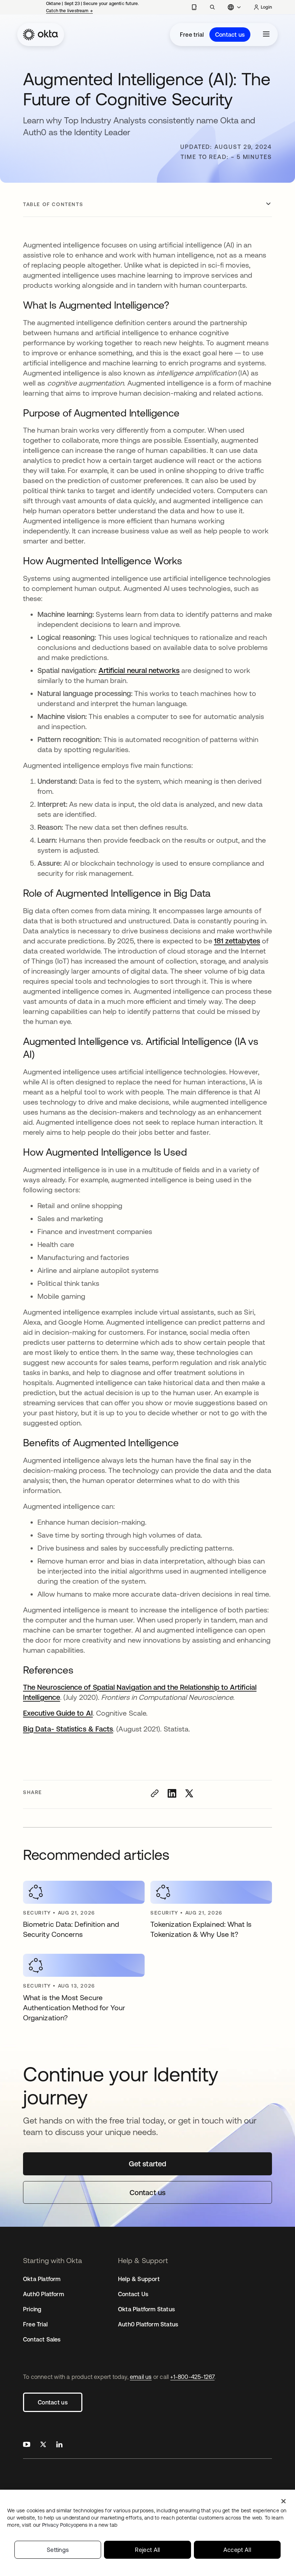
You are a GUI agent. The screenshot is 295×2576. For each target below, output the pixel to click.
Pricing (32, 2309)
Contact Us (133, 2294)
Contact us (230, 35)
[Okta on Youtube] (27, 2445)
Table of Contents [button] (53, 204)
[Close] (283, 2501)
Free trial (192, 35)
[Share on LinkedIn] (172, 1793)
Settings (58, 2550)
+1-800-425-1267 (192, 2377)
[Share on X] (189, 1793)
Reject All (147, 2550)
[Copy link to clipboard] (155, 1793)
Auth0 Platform (44, 2294)
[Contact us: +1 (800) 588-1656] (194, 7)
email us (141, 2377)
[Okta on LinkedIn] (59, 2445)
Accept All (237, 2550)
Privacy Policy (80, 2525)
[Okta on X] (43, 2445)
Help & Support (139, 2279)
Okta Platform (42, 2279)
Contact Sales (42, 2339)
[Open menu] (266, 35)
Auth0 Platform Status (148, 2324)
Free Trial (35, 2324)
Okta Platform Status (146, 2309)
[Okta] (41, 35)
